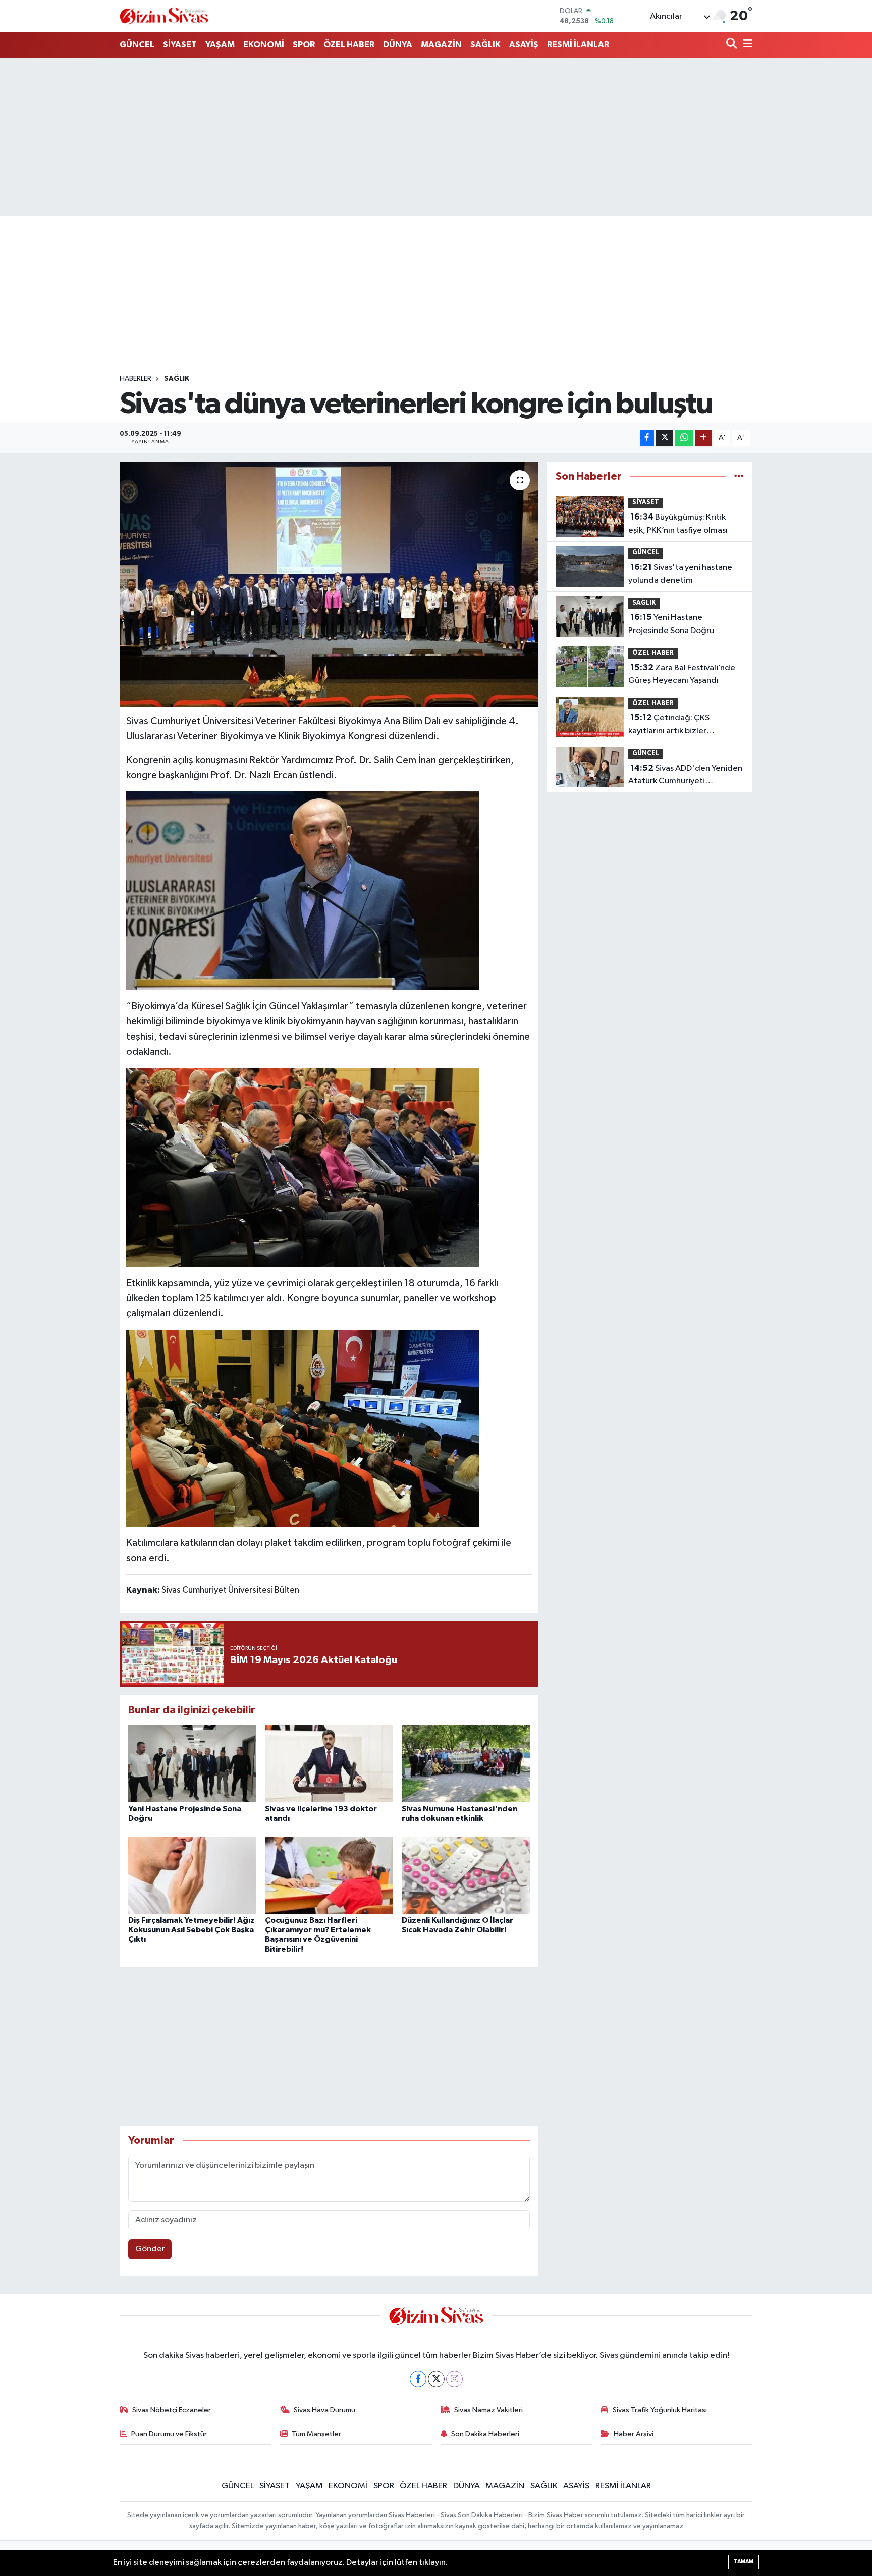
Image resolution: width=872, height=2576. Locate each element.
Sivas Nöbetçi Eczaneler (172, 2410)
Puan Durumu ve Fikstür (169, 2434)
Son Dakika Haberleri (485, 2434)
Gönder (150, 2249)
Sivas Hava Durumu (324, 2410)
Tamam (744, 2562)
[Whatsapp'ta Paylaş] (684, 438)
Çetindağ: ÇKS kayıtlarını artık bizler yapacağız (669, 725)
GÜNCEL (137, 45)
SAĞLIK (485, 45)
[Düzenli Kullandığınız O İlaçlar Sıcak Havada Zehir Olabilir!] (466, 1875)
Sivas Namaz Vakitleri (488, 2410)
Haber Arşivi (634, 2434)
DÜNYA (398, 45)
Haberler (135, 379)
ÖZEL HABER (349, 45)
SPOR (304, 45)
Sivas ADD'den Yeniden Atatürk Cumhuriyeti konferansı (685, 776)
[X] (436, 2379)
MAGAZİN (441, 45)
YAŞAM (220, 45)
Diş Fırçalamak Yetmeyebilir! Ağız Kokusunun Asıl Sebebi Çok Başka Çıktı (192, 1930)
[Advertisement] (436, 137)
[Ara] (732, 45)
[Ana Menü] (746, 45)
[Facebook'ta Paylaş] (647, 438)
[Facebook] (418, 2379)
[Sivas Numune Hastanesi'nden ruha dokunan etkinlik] (466, 1764)
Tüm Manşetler (316, 2434)
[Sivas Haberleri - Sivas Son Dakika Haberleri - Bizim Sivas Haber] (164, 16)
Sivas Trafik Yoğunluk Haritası (660, 2410)
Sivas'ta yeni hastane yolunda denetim (680, 574)
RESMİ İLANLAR (578, 45)
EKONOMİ (264, 45)
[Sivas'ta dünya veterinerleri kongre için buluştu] (329, 584)
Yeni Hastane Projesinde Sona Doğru (671, 624)
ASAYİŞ (524, 45)
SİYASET (180, 45)
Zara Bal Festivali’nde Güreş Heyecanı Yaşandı (682, 674)
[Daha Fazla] (704, 438)
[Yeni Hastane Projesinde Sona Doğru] (192, 1764)
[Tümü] (739, 476)
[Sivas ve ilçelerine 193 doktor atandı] (329, 1764)
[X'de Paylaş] (665, 438)
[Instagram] (454, 2379)
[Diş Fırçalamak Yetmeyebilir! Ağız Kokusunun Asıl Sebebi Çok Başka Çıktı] (192, 1875)
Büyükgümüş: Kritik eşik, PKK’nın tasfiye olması (678, 524)
